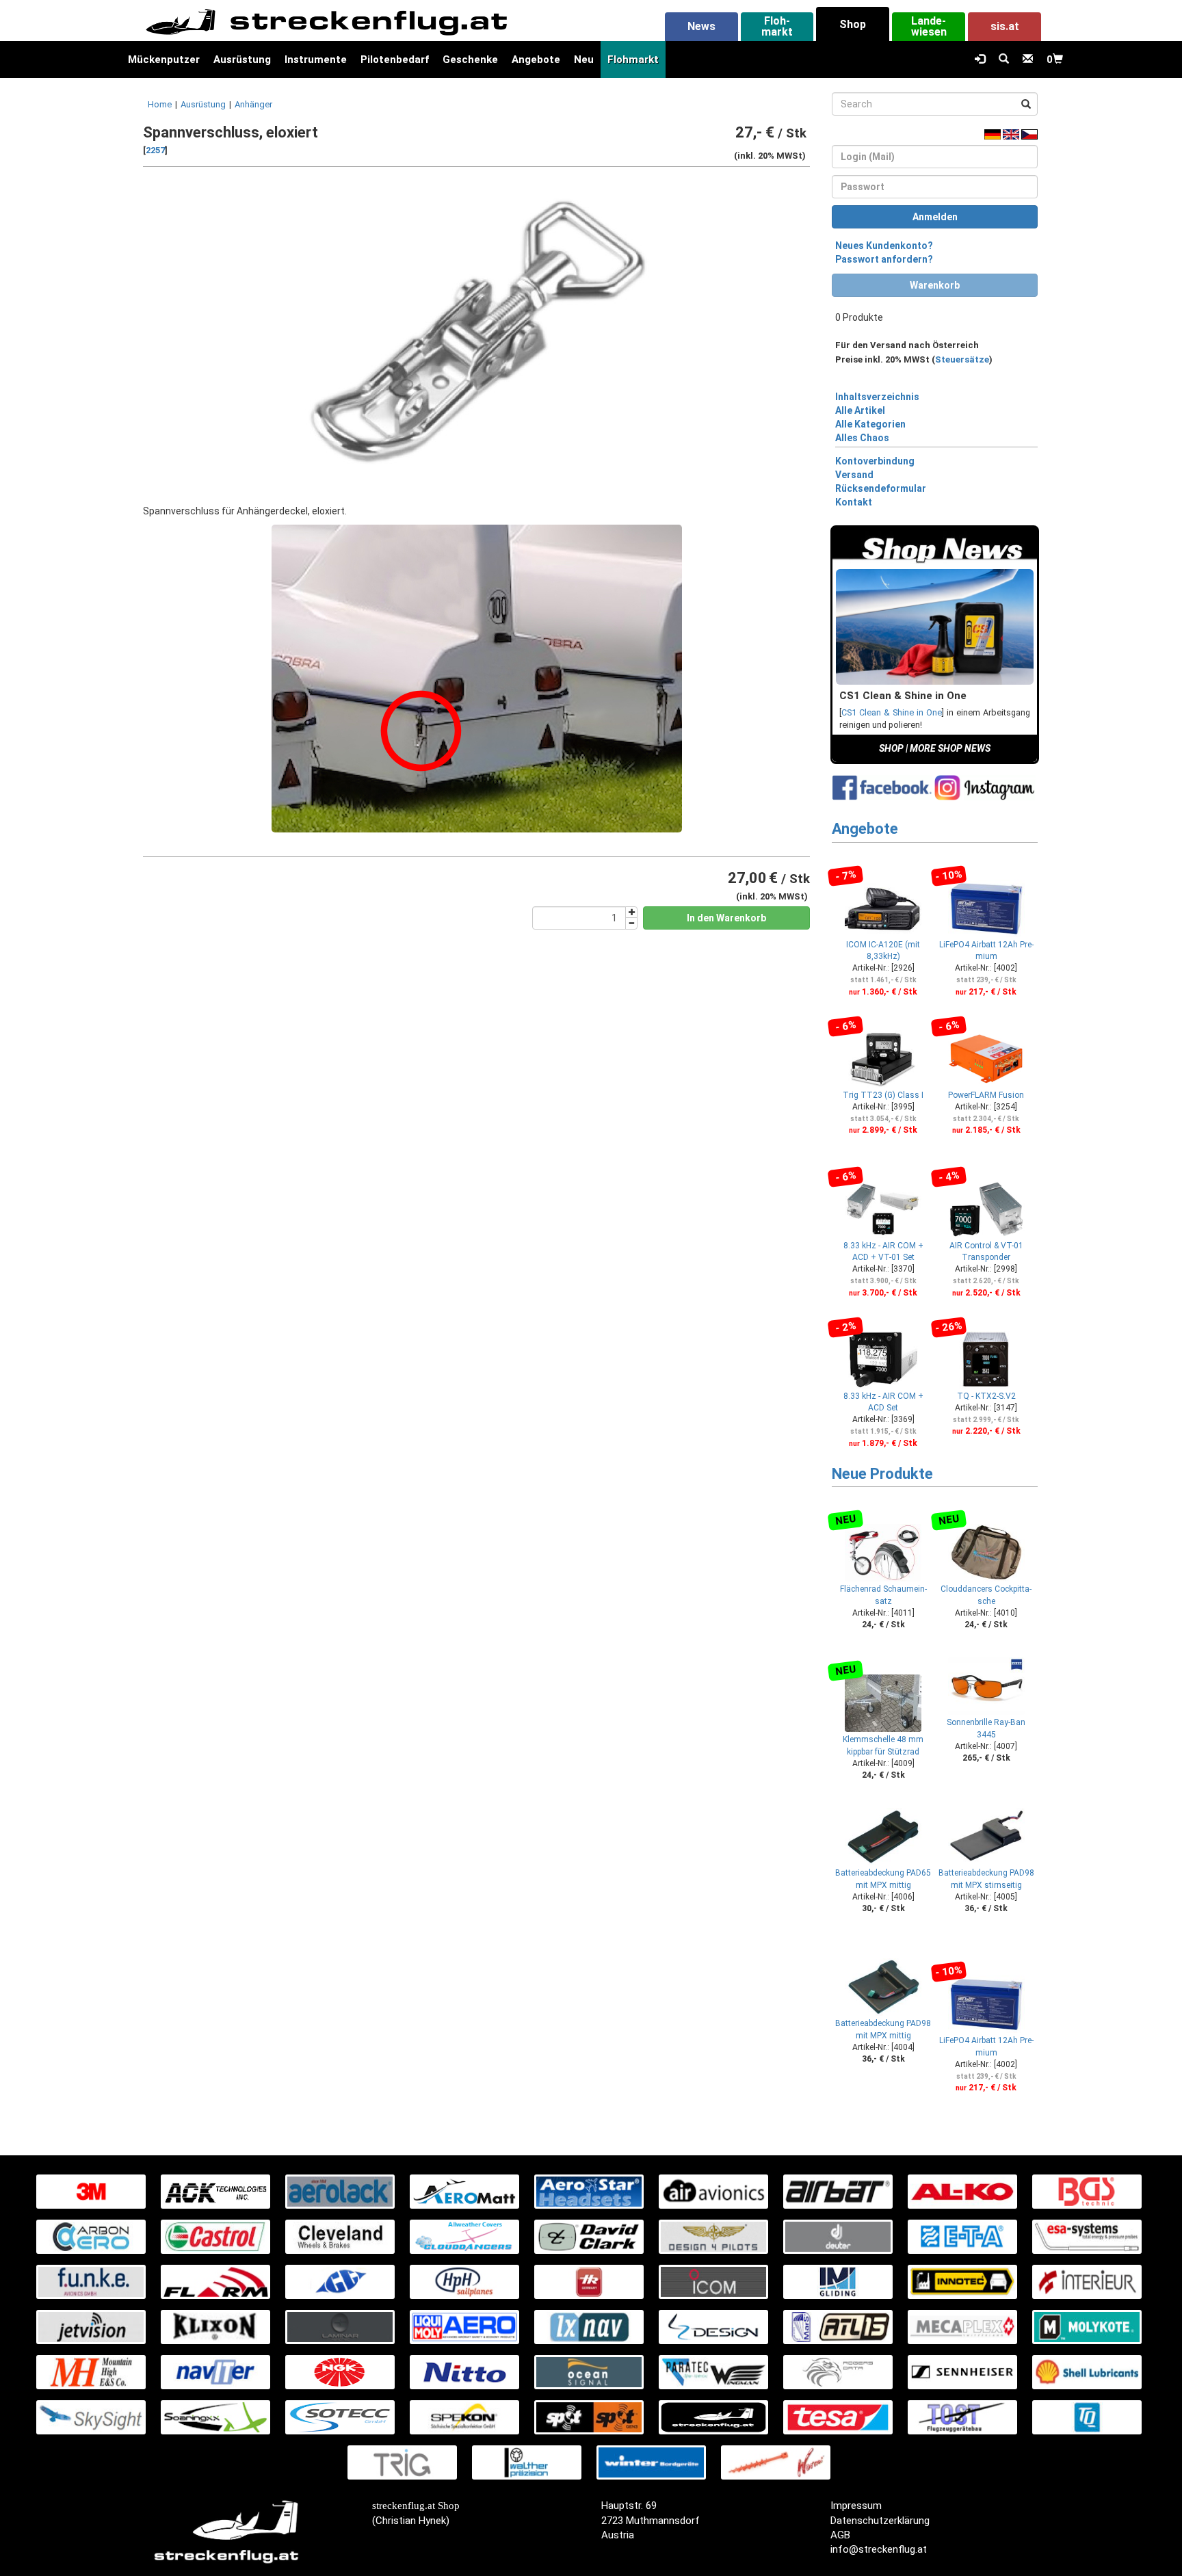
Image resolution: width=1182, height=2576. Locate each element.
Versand (854, 475)
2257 (155, 150)
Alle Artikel (860, 410)
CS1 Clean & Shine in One (892, 712)
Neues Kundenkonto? (884, 246)
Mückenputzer (164, 60)
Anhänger (253, 104)
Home (160, 104)
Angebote (536, 60)
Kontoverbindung (875, 461)
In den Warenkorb (726, 918)
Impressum (856, 2506)
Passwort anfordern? (884, 259)
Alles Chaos (862, 438)
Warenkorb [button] (935, 285)
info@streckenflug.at (879, 2549)
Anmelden (935, 217)
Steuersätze (962, 359)
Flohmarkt (633, 60)
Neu (584, 60)
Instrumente (316, 60)
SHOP (891, 748)
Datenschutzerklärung (880, 2521)
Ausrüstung (242, 60)
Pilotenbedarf (395, 60)
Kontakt (854, 502)
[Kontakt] (1028, 60)
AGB (840, 2535)
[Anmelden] (980, 60)
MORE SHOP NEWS (950, 748)
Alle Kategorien (870, 424)
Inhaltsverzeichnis (877, 397)
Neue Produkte (882, 1474)
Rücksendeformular (881, 488)
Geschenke (470, 60)
